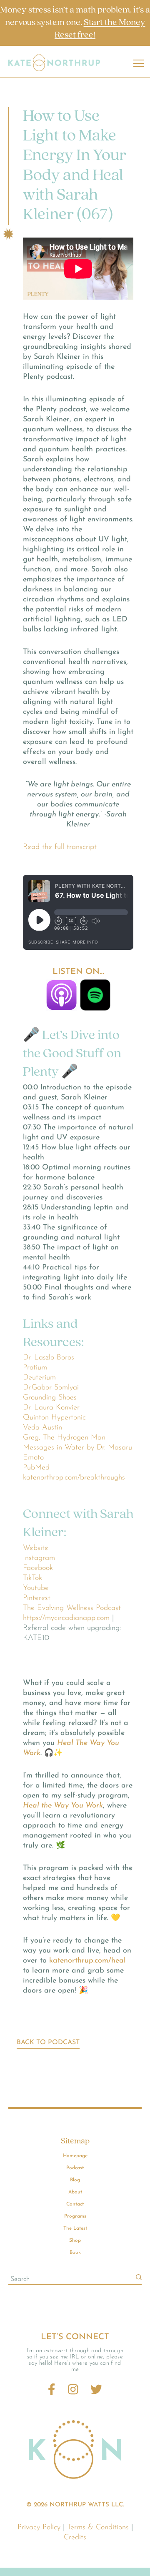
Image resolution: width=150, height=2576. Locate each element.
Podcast (75, 2168)
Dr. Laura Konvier (51, 1408)
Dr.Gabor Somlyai (51, 1388)
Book (75, 2253)
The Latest (75, 2228)
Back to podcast (48, 2043)
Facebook (38, 1568)
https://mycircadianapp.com (66, 1618)
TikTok (32, 1578)
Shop (75, 2241)
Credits (75, 2538)
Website (36, 1548)
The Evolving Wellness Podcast (72, 1608)
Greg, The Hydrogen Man (64, 1438)
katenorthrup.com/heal (87, 1961)
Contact (75, 2204)
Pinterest (37, 1598)
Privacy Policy (39, 2528)
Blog (75, 2180)
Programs (75, 2216)
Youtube (36, 1588)
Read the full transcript (60, 847)
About (75, 2192)
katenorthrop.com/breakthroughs (74, 1478)
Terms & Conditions (98, 2528)
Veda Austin (42, 1428)
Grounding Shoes (50, 1398)
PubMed (36, 1468)
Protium (35, 1368)
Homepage (75, 2156)
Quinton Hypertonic (54, 1418)
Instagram (39, 1558)
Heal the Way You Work (63, 1806)
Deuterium (39, 1378)
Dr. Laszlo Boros (49, 1358)
